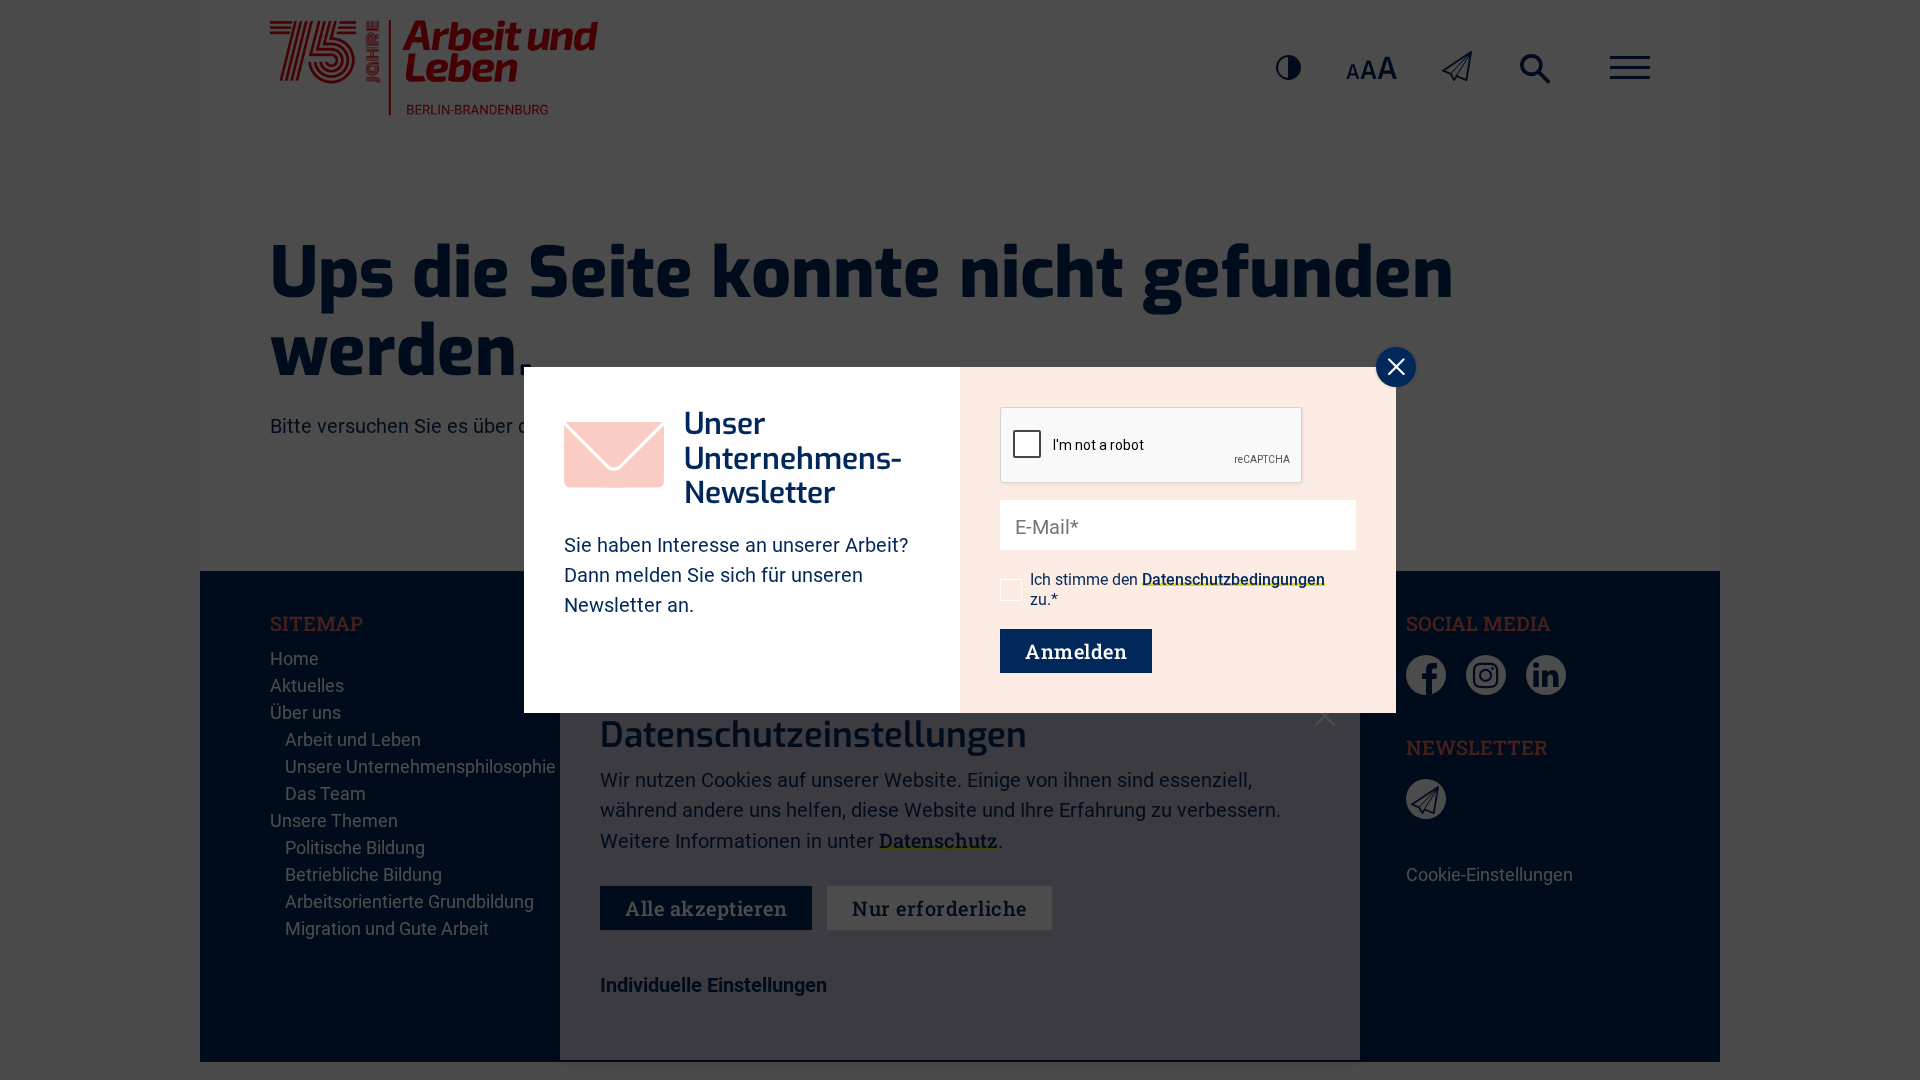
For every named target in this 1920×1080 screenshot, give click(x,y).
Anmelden (1076, 651)
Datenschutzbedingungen (1233, 579)
